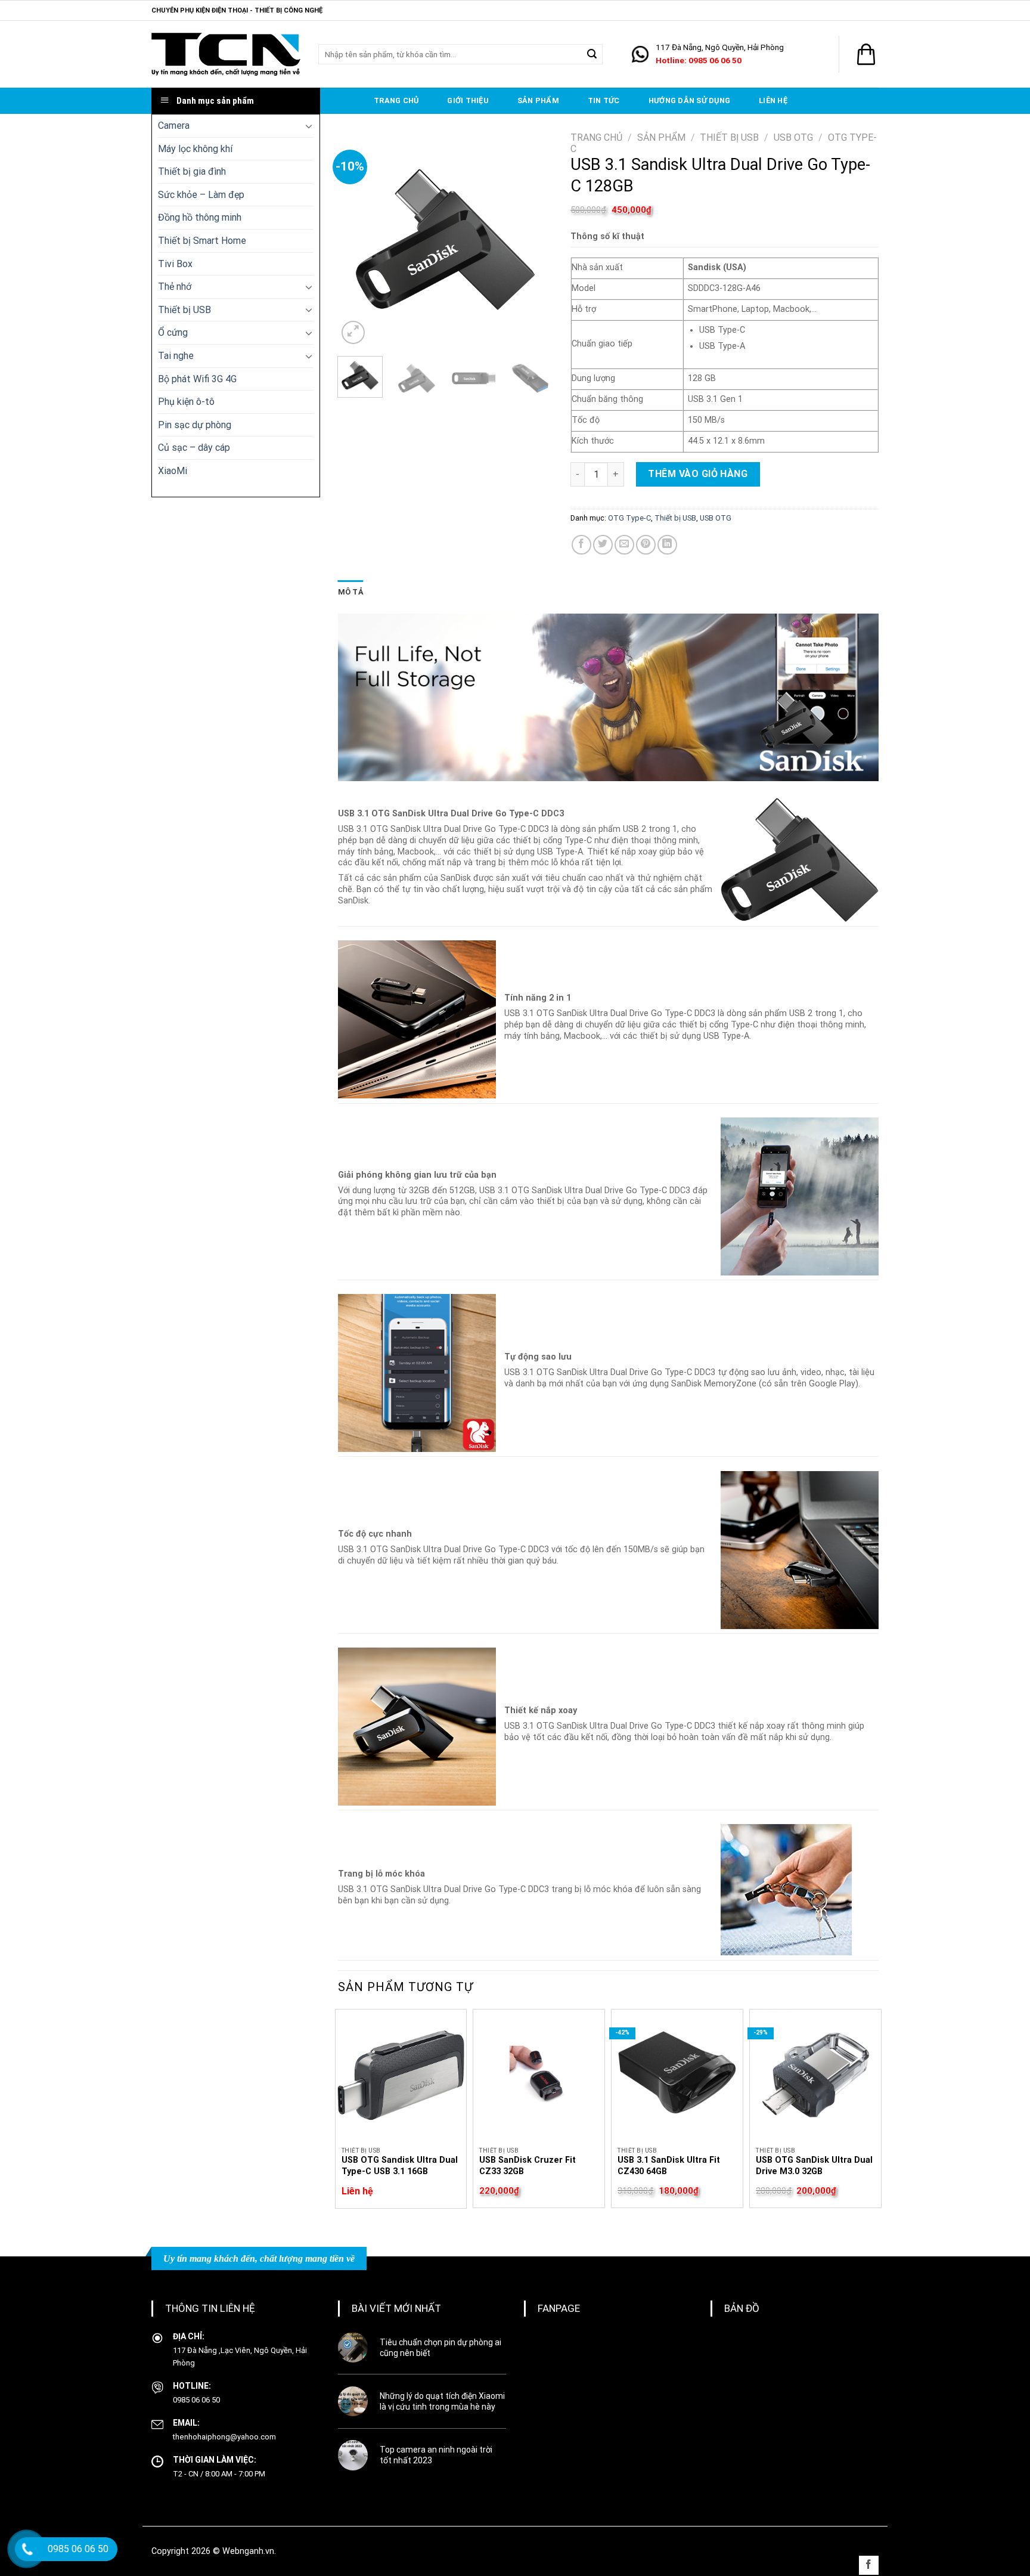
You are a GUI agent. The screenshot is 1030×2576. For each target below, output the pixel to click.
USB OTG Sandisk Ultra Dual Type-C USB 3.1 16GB (400, 2166)
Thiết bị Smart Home (202, 241)
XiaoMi (173, 471)
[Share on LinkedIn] (667, 545)
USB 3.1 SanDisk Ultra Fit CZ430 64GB (669, 2166)
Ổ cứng (173, 332)
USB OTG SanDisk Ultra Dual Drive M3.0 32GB (814, 2166)
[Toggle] (309, 126)
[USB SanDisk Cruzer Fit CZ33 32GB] (539, 2075)
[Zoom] (353, 332)
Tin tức (604, 100)
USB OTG (793, 137)
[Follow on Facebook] (869, 2566)
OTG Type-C (629, 518)
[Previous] (357, 239)
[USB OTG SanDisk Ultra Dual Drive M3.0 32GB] (815, 2075)
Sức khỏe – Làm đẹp (201, 195)
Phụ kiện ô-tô (186, 402)
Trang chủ (396, 100)
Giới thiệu (468, 100)
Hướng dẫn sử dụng (689, 100)
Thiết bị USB (184, 310)
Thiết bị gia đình (192, 171)
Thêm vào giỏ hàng (698, 474)
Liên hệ (773, 100)
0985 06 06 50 (196, 2400)
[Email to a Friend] (624, 545)
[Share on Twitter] (603, 545)
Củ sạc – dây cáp (194, 448)
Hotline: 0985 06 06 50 (699, 60)
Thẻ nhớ (175, 287)
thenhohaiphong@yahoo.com (224, 2437)
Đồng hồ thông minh (200, 217)
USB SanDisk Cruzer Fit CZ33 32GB (528, 2166)
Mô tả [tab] (351, 592)
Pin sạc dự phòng (195, 425)
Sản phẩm (538, 100)
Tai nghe (176, 356)
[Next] (533, 239)
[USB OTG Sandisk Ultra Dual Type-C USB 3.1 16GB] (401, 2075)
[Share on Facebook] (581, 545)
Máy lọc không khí (195, 149)
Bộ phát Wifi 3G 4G (197, 379)
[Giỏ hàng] (866, 54)
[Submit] (592, 54)
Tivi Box (175, 264)
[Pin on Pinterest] (646, 545)
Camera (174, 126)
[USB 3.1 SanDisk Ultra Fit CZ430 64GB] (677, 2075)
